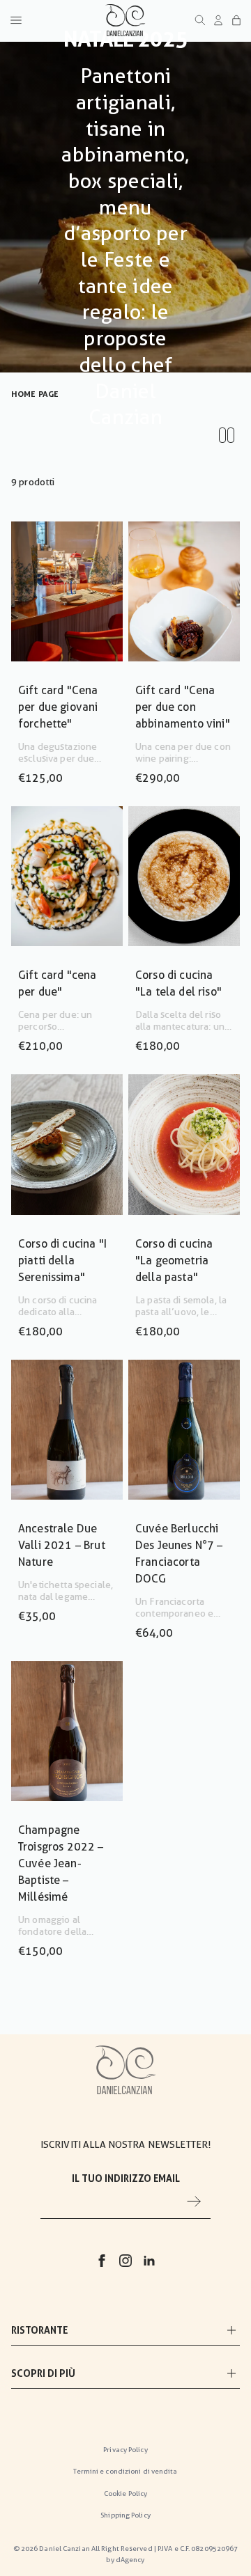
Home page (35, 394)
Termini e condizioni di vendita (125, 2471)
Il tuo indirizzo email (126, 2178)
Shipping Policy (125, 2515)
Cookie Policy (125, 2493)
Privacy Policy (125, 2450)
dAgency (130, 2560)
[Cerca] (200, 20)
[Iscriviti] (194, 2201)
